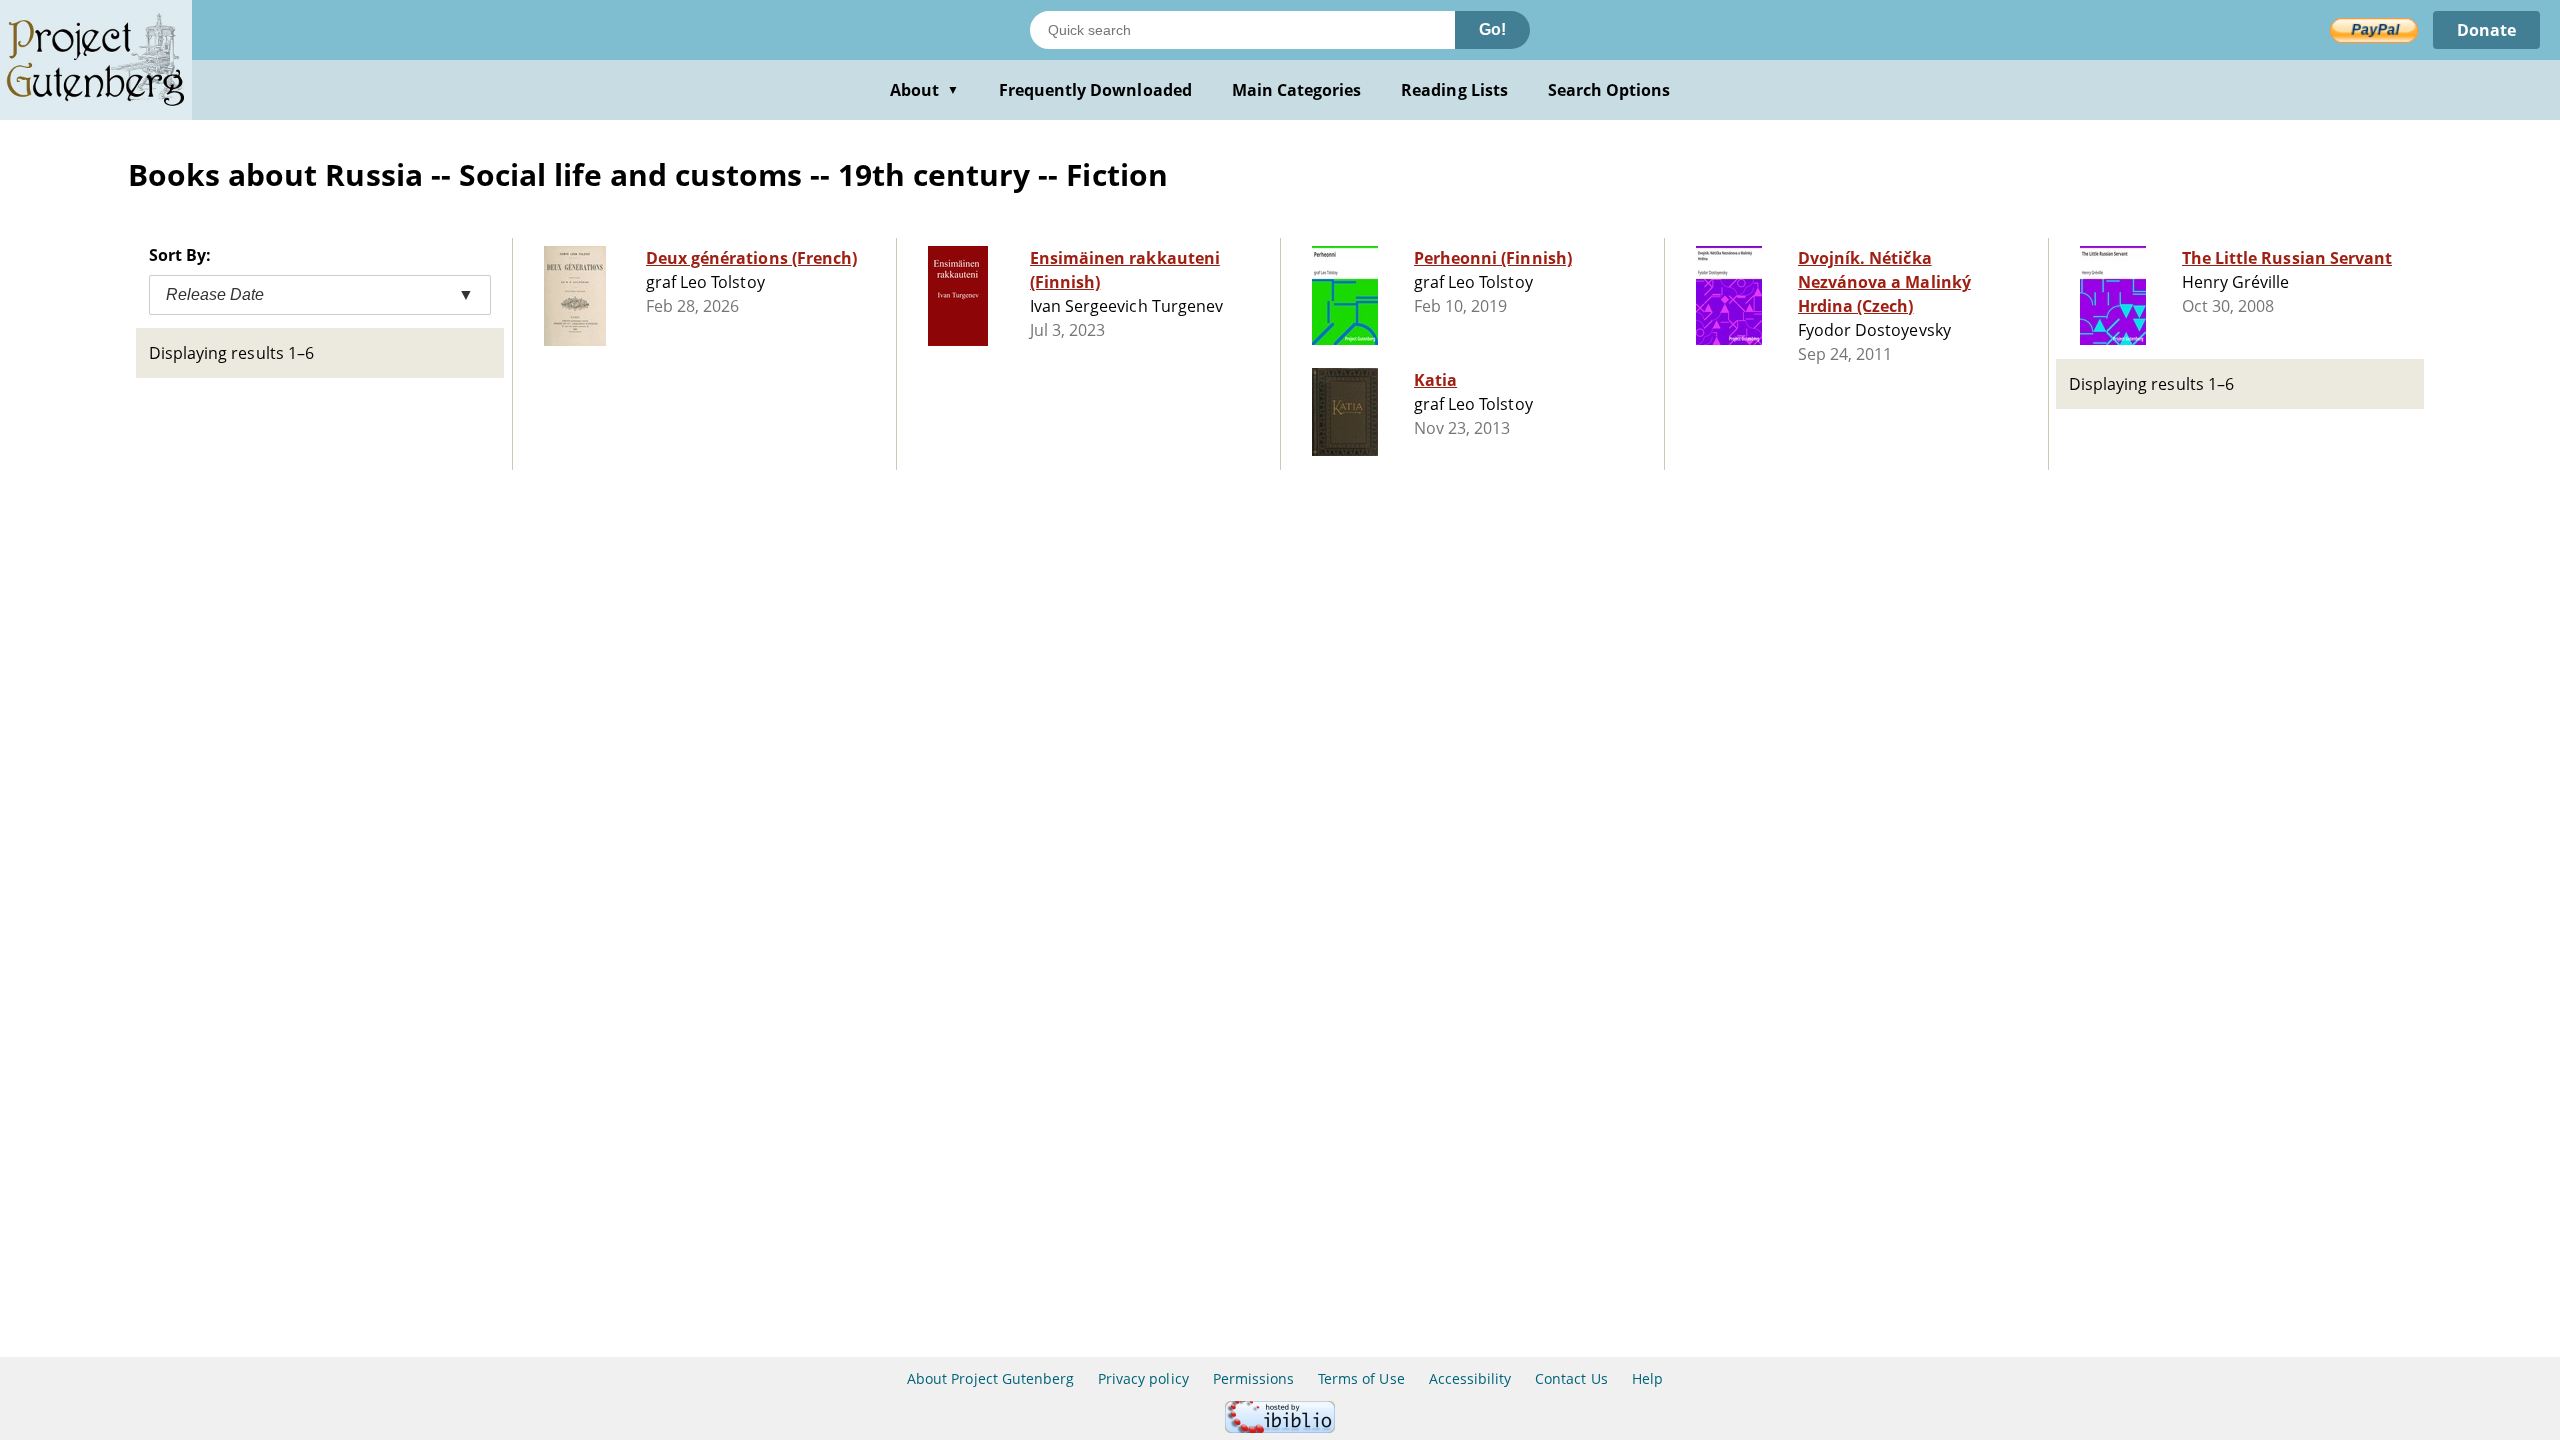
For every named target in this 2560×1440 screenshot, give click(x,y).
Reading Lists (1454, 90)
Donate (2486, 30)
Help (1647, 1378)
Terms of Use (1361, 1378)
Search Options (1609, 90)
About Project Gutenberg (990, 1378)
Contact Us (1571, 1378)
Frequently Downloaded (1095, 90)
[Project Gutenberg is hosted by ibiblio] (1280, 1427)
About (924, 90)
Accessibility (1470, 1378)
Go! (1492, 29)
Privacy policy (1143, 1378)
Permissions (1253, 1378)
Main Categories (1297, 90)
